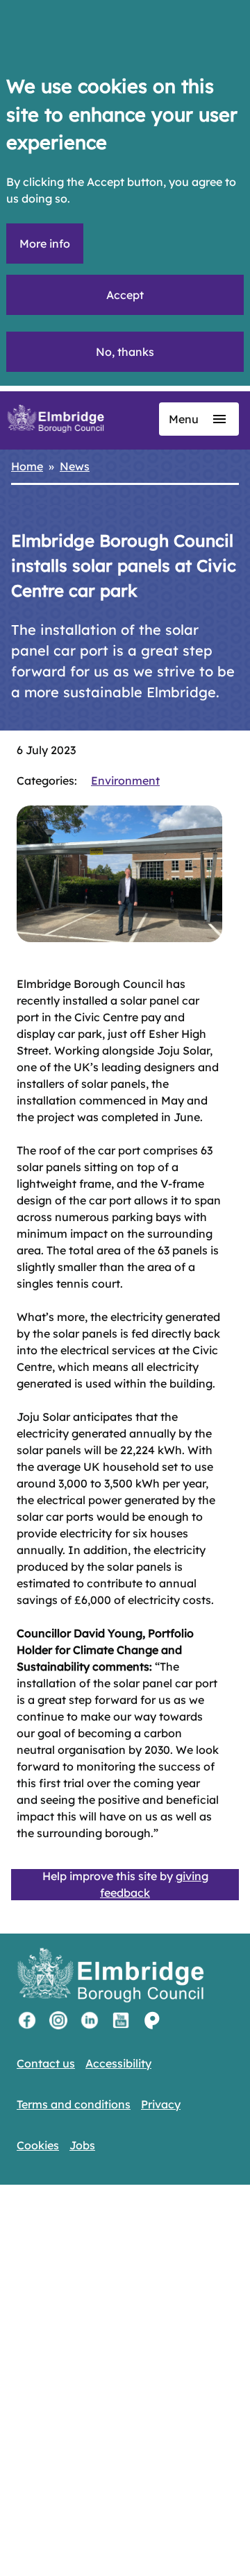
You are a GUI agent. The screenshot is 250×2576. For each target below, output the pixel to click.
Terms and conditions (74, 2104)
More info (45, 244)
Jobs (82, 2145)
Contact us (46, 2063)
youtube (121, 2020)
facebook (27, 2020)
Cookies (38, 2145)
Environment (125, 781)
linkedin (90, 2020)
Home (27, 466)
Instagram (58, 2020)
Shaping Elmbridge (152, 2020)
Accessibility (118, 2063)
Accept (125, 295)
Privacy (161, 2104)
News (75, 466)
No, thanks (125, 352)
